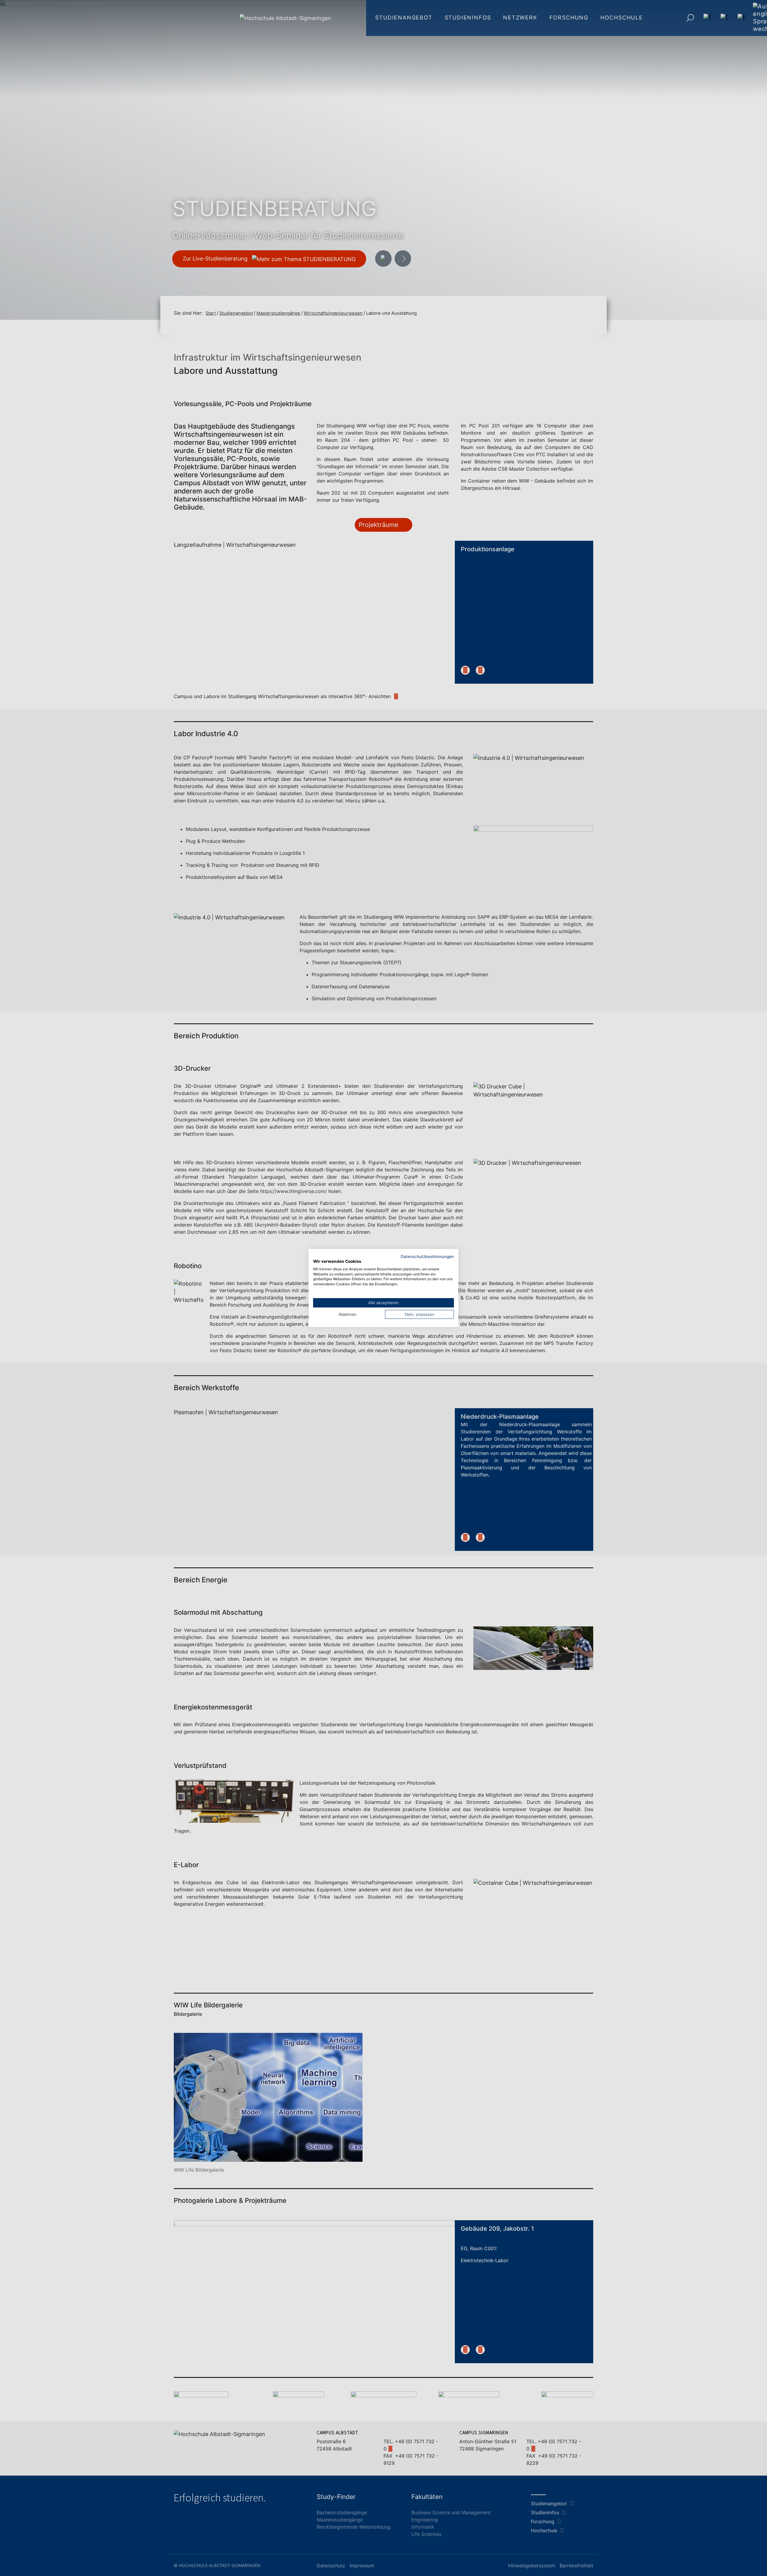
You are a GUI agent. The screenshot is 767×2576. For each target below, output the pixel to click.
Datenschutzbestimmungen (427, 1257)
